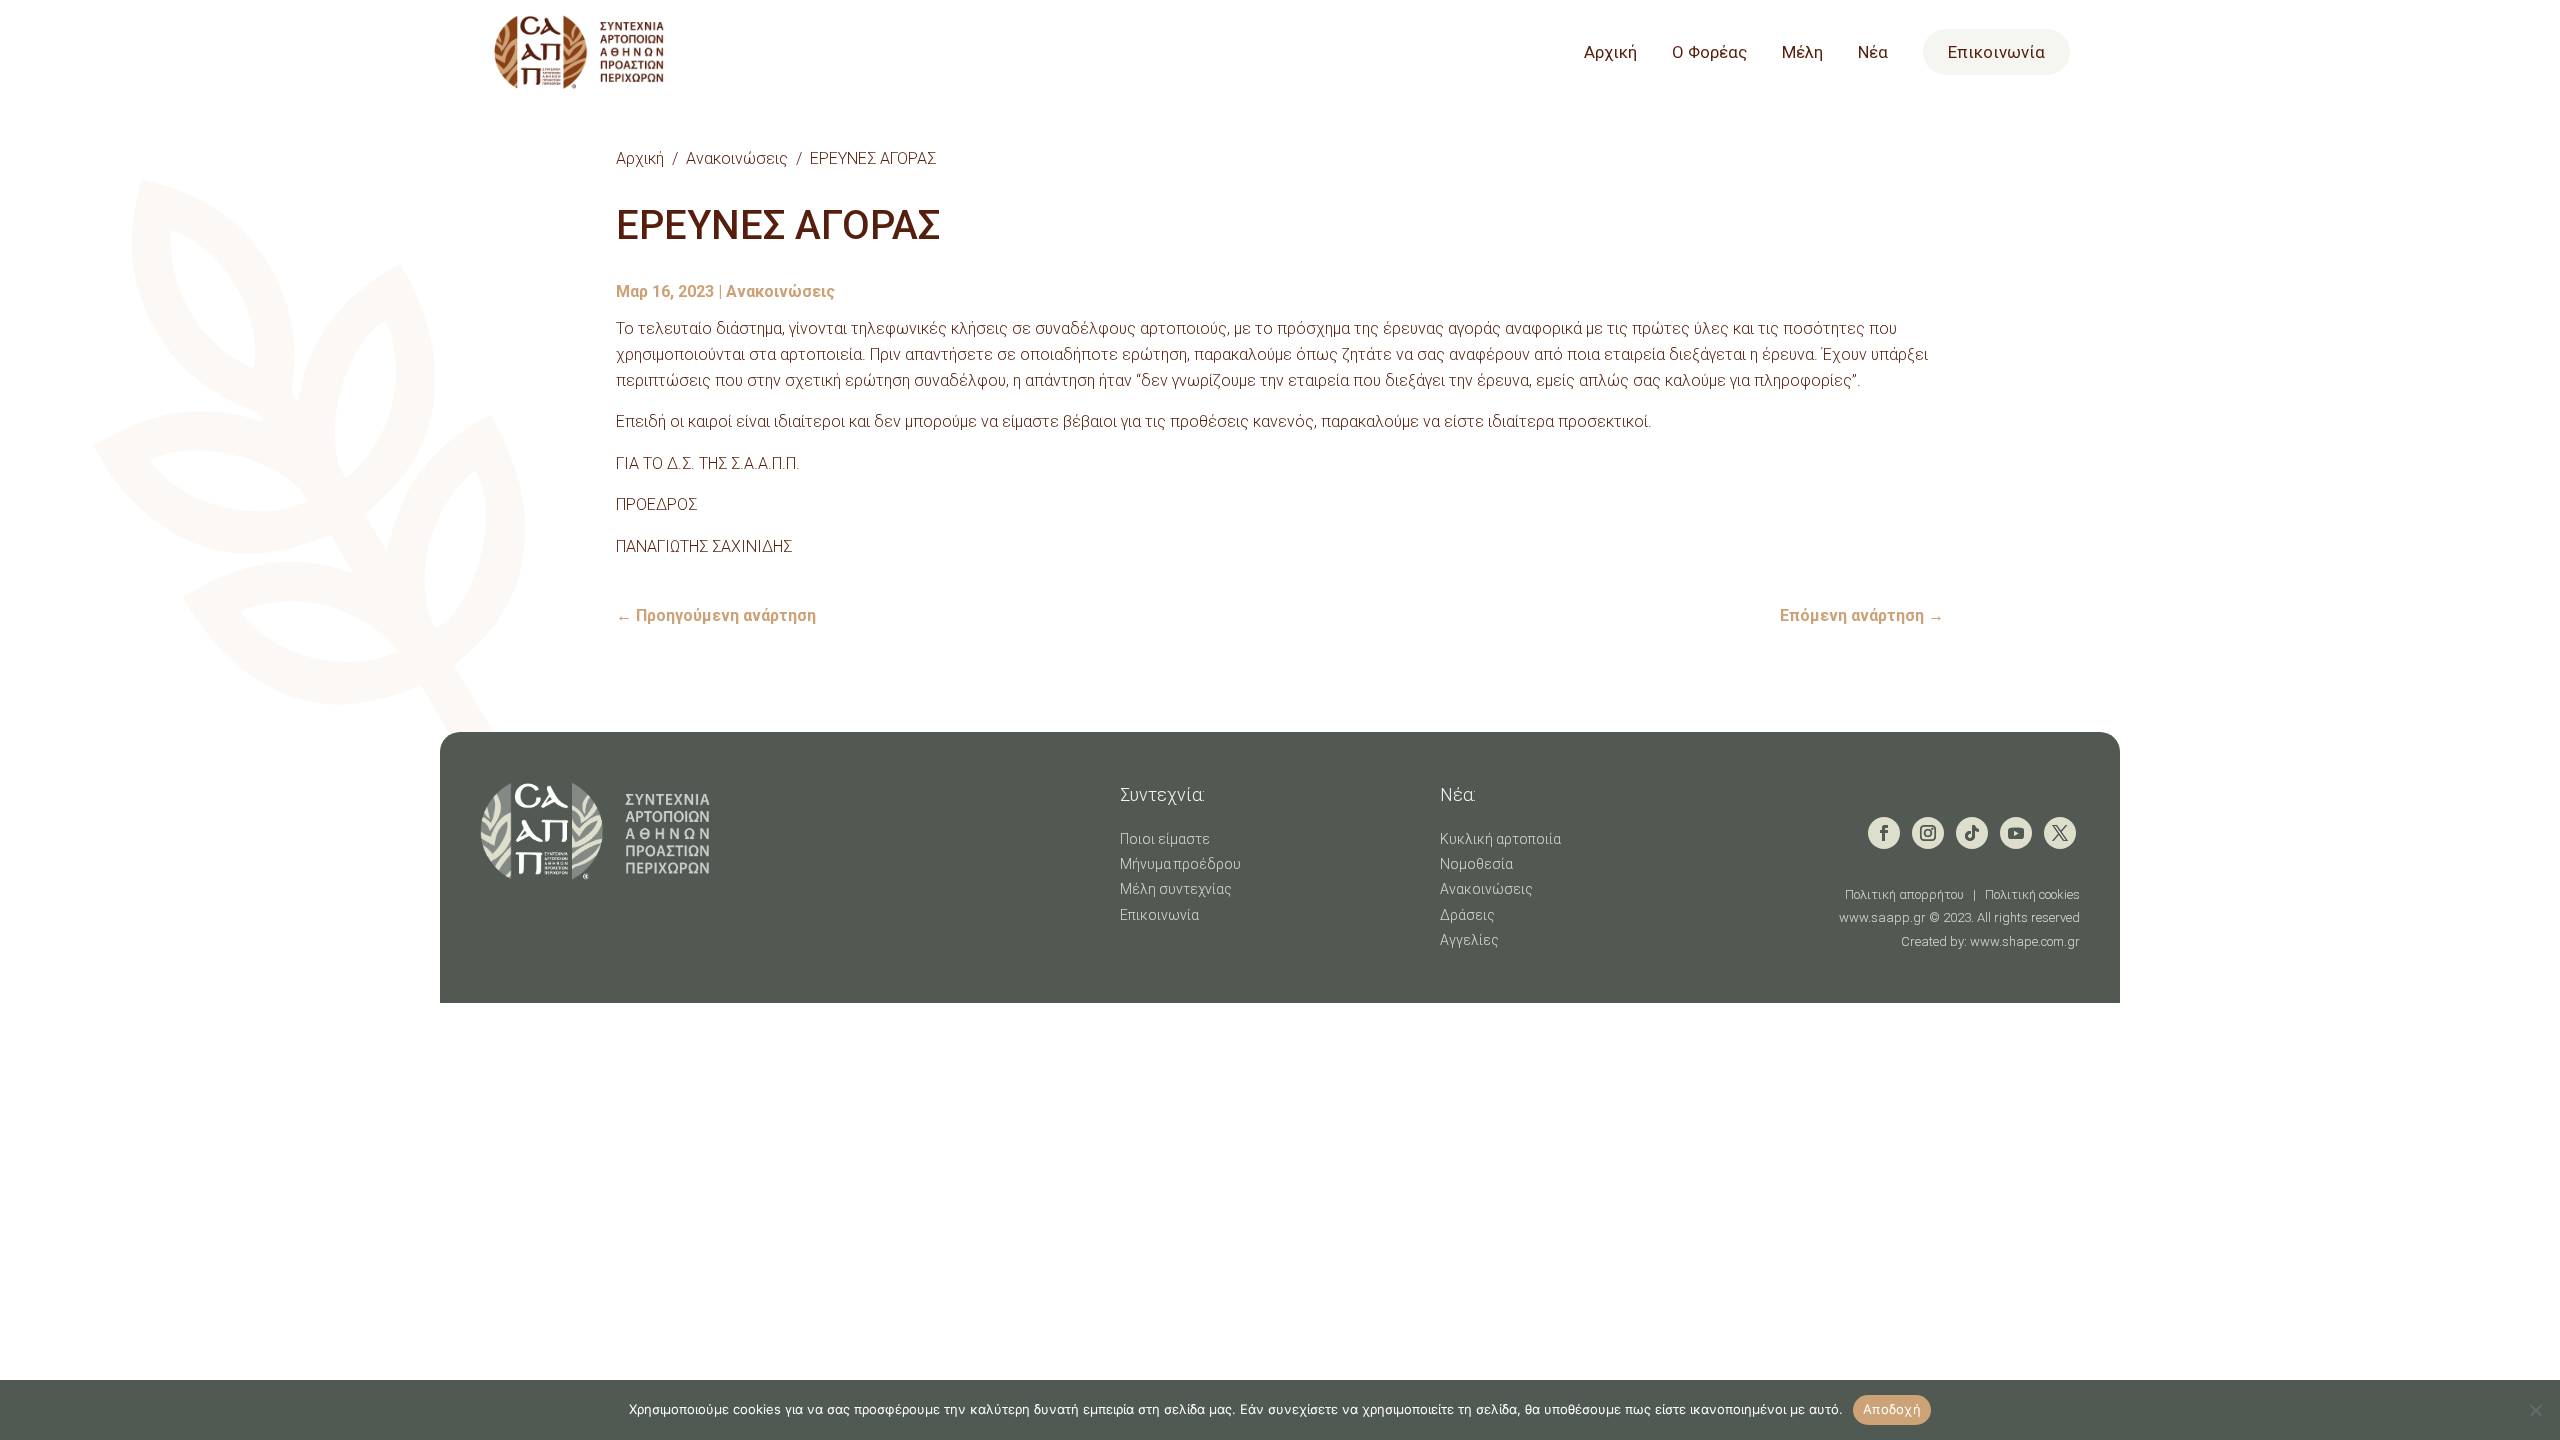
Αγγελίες (1469, 940)
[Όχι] (2535, 1410)
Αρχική (1610, 53)
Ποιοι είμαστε (1165, 839)
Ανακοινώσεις (737, 158)
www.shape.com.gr (2025, 941)
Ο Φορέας (1709, 53)
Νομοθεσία (1476, 864)
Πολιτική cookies (2032, 894)
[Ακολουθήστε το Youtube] (2016, 833)
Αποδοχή (1892, 1409)
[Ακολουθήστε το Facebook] (1884, 833)
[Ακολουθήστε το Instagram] (1928, 833)
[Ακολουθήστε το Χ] (2060, 833)
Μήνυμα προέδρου (1180, 864)
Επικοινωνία (1996, 52)
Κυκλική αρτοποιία (1500, 839)
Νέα (1873, 53)
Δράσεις (1467, 915)
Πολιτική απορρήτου (1904, 894)
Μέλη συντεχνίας (1176, 889)
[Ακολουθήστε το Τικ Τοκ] (1972, 833)
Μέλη (1802, 53)
